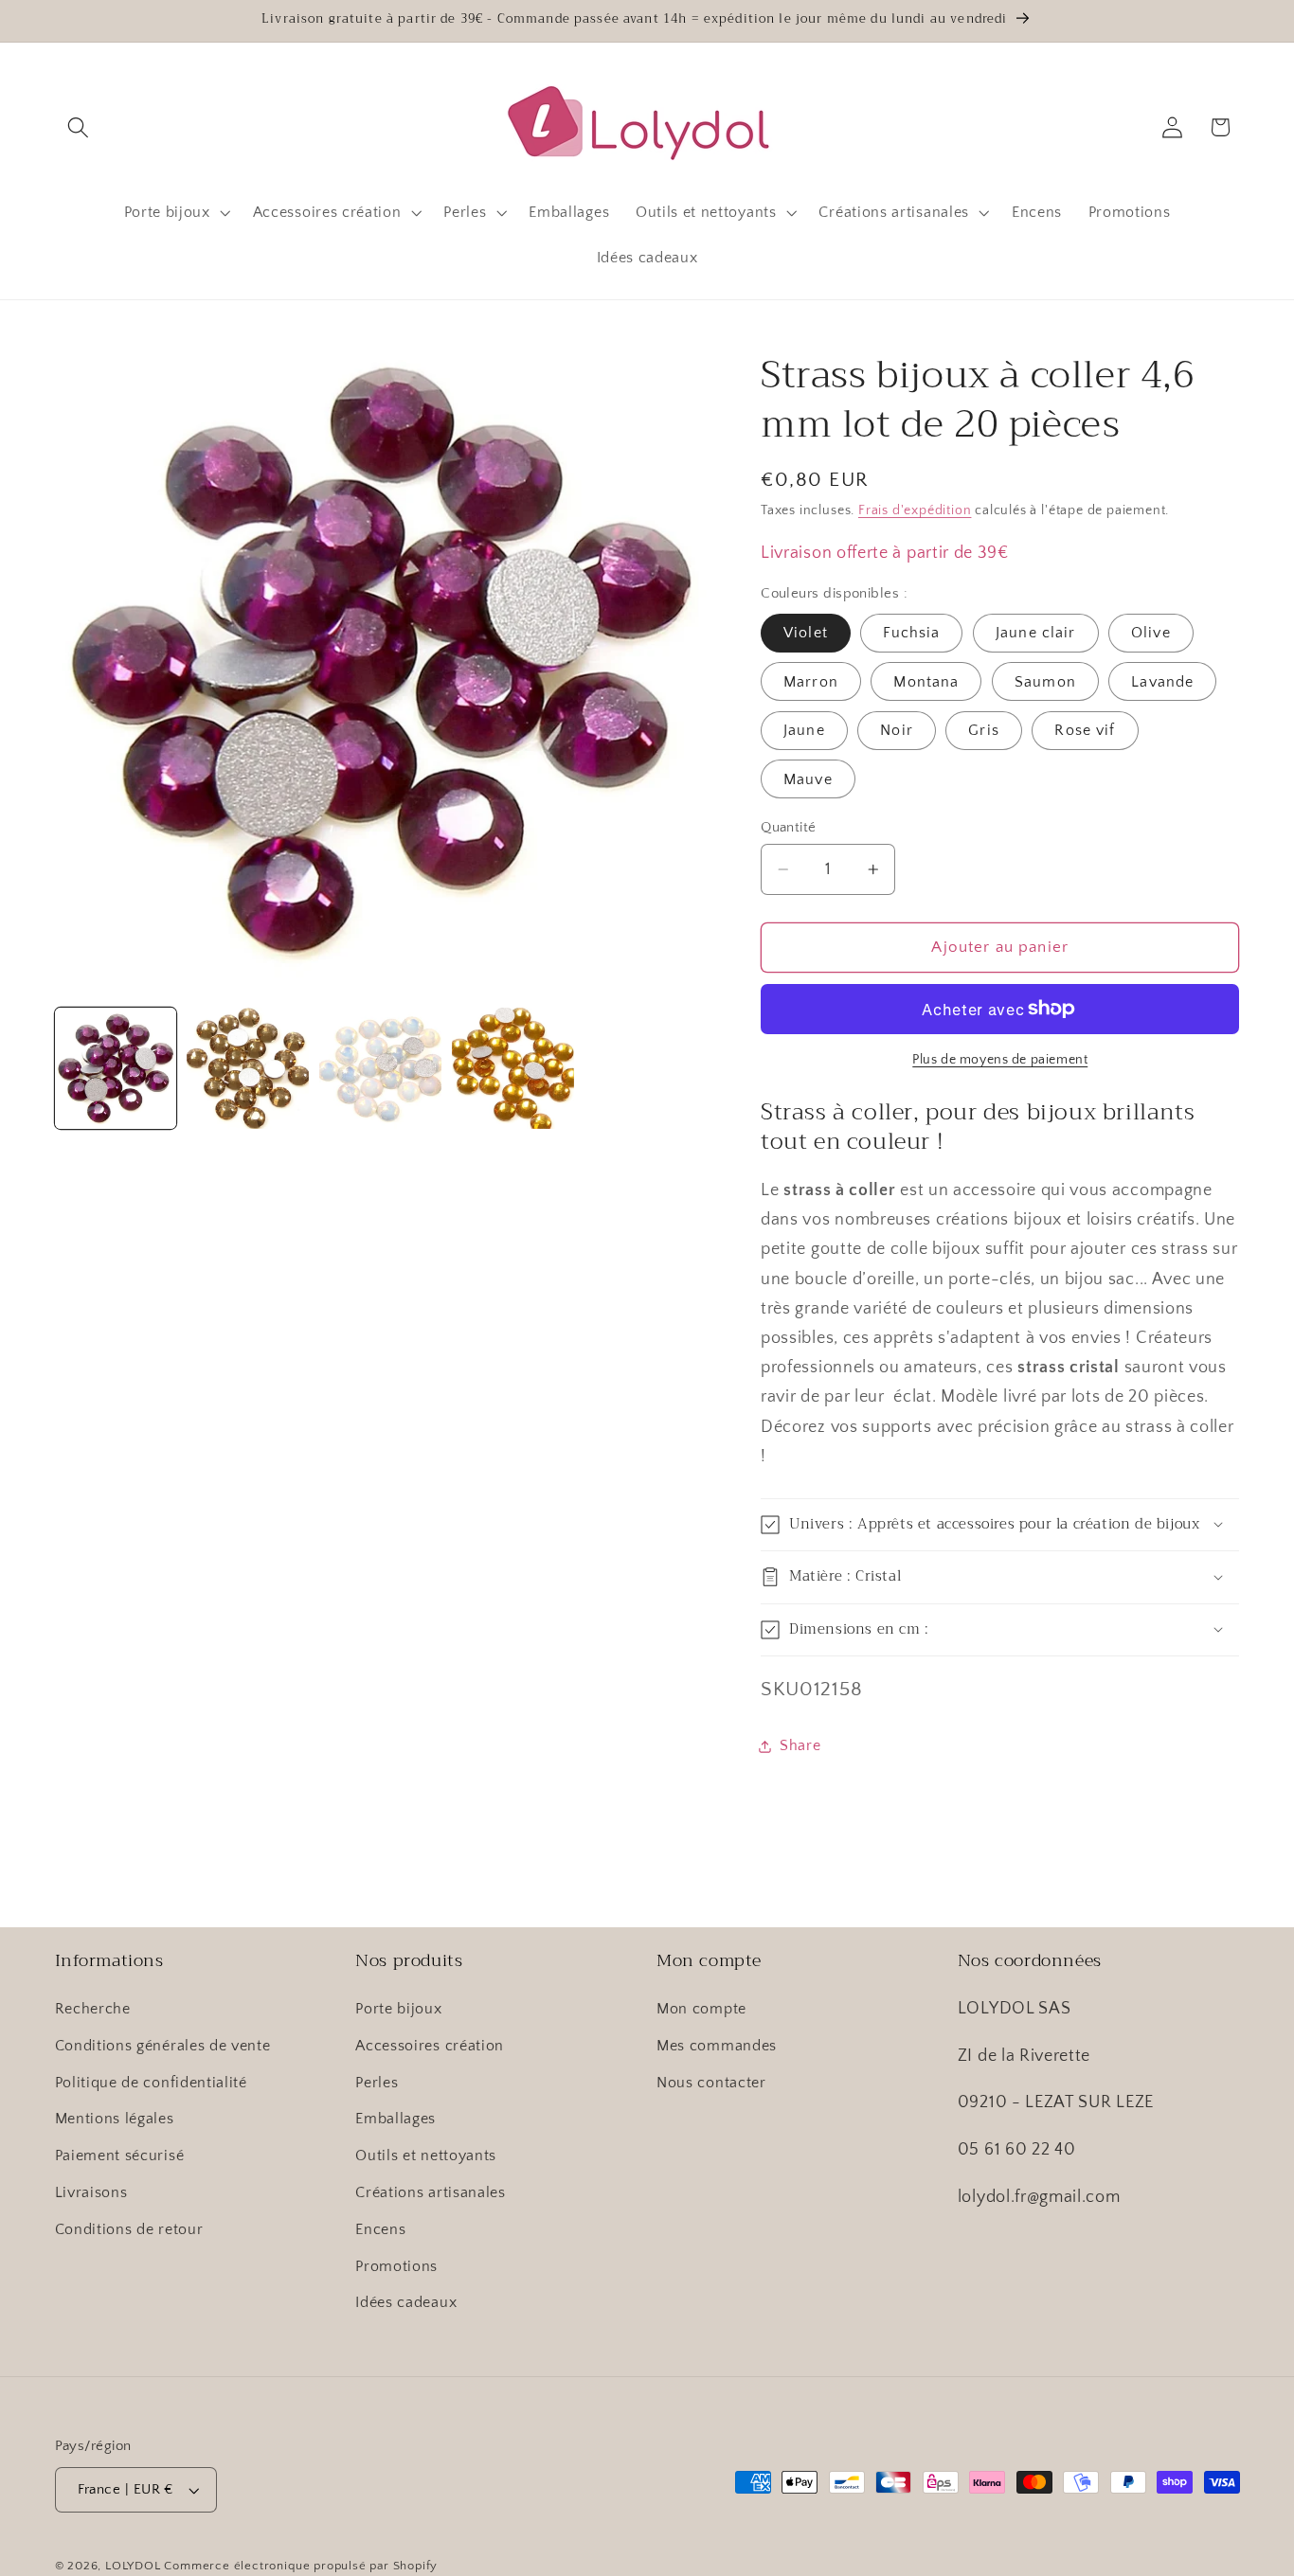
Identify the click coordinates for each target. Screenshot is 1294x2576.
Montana (926, 681)
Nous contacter (711, 2083)
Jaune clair (1036, 633)
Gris (984, 730)
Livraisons (91, 2192)
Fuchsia (911, 633)
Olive (1151, 633)
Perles (377, 2083)
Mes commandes (717, 2046)
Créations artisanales (431, 2192)
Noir (897, 730)
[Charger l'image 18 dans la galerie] (380, 1068)
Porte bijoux (398, 2009)
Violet (806, 633)
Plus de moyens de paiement (1000, 1060)
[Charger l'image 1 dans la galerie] (116, 1068)
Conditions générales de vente (163, 2046)
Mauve (808, 778)
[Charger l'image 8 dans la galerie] (247, 1068)
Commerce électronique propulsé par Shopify (301, 2566)
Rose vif (1085, 730)
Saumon (1045, 681)
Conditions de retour (129, 2229)
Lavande (1162, 681)
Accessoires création (430, 2046)
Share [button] (800, 1745)
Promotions (396, 2266)
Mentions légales (115, 2119)
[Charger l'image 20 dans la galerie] (512, 1068)
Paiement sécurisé (120, 2156)
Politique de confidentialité (151, 2083)
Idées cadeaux (406, 2302)
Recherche (93, 2009)
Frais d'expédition (915, 510)
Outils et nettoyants (426, 2156)
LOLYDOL (133, 2566)
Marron (811, 681)
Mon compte (701, 2009)
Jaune (804, 730)
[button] (79, 127)
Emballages (395, 2119)
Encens (380, 2229)
